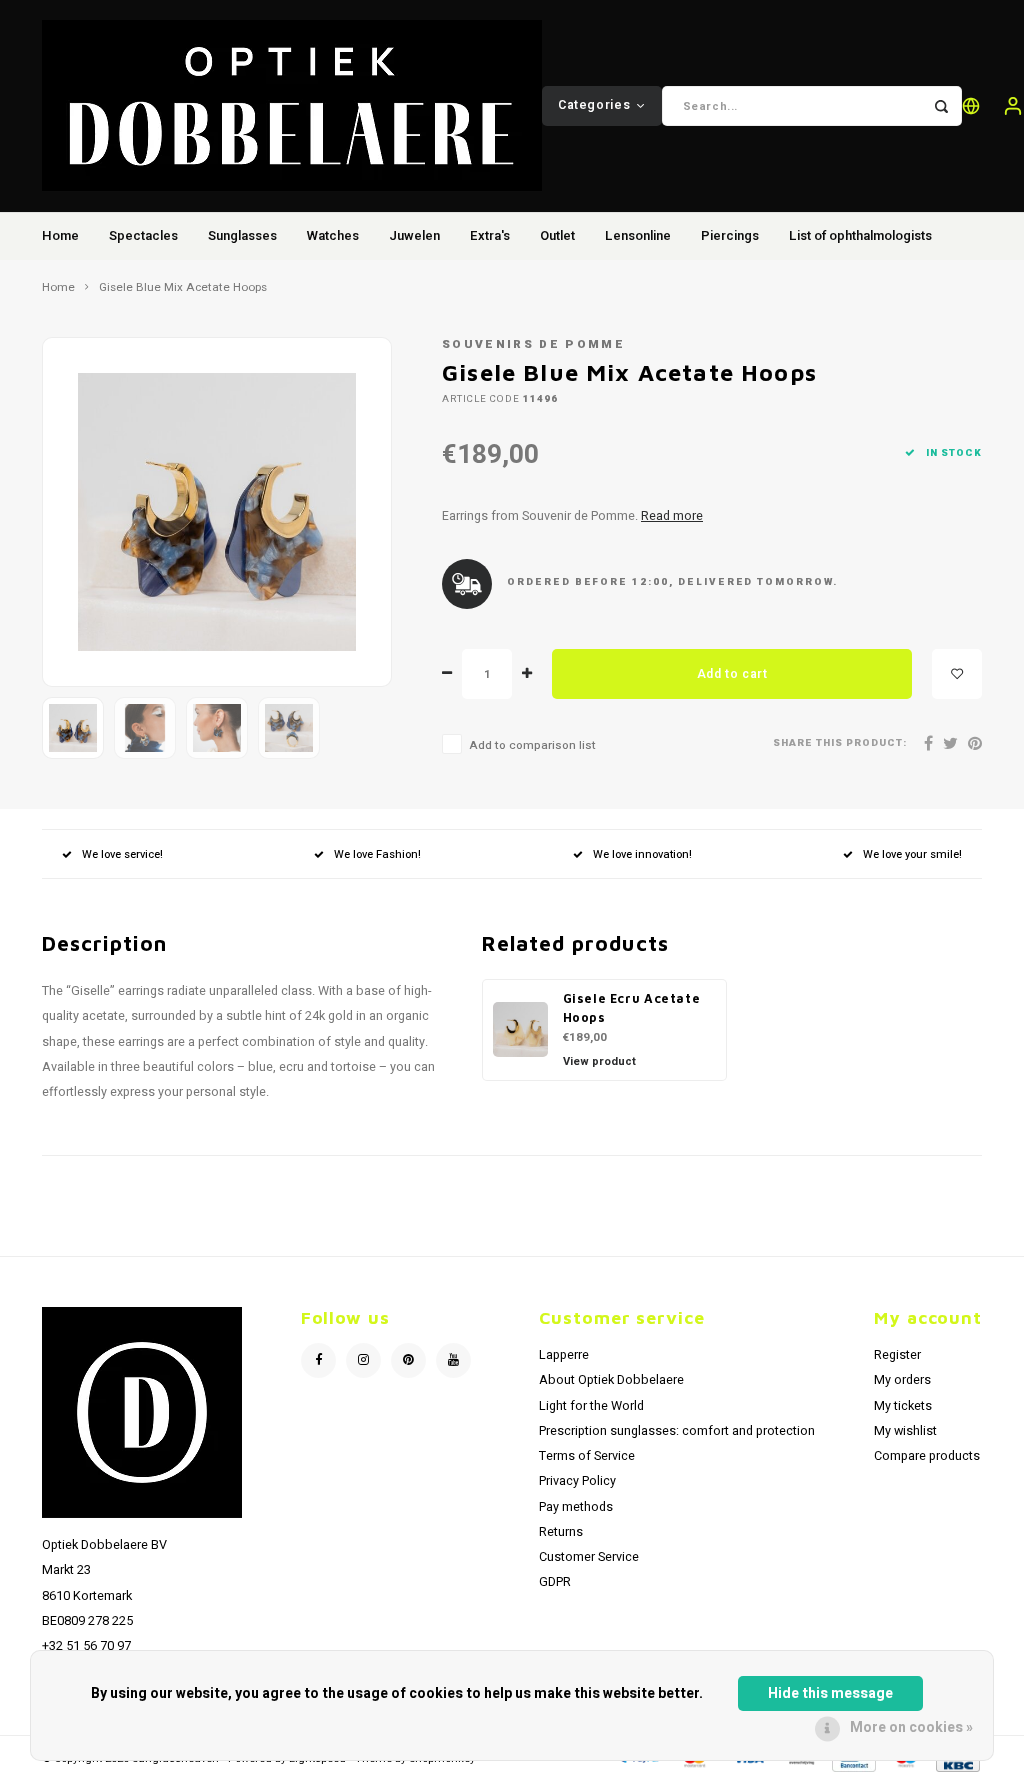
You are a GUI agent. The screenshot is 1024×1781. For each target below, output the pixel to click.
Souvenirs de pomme (533, 344)
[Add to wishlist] (957, 674)
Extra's (490, 235)
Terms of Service (587, 1456)
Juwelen (414, 235)
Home (60, 235)
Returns (561, 1532)
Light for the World (591, 1406)
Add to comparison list (532, 745)
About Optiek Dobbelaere (611, 1380)
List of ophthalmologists (860, 235)
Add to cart (732, 674)
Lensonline (638, 235)
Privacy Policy (577, 1481)
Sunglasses (242, 235)
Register (897, 1355)
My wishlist (905, 1431)
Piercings (730, 235)
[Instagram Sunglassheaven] (363, 1360)
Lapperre (564, 1355)
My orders (902, 1380)
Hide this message (830, 1693)
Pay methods (576, 1507)
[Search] (942, 106)
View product (599, 1061)
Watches (333, 235)
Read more (672, 516)
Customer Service (589, 1557)
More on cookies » (911, 1727)
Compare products (927, 1456)
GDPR (555, 1582)
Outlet (557, 235)
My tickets (903, 1406)
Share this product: (840, 743)
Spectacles (143, 235)
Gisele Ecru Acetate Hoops (632, 1008)
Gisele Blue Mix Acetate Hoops (183, 288)
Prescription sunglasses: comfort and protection (677, 1431)
